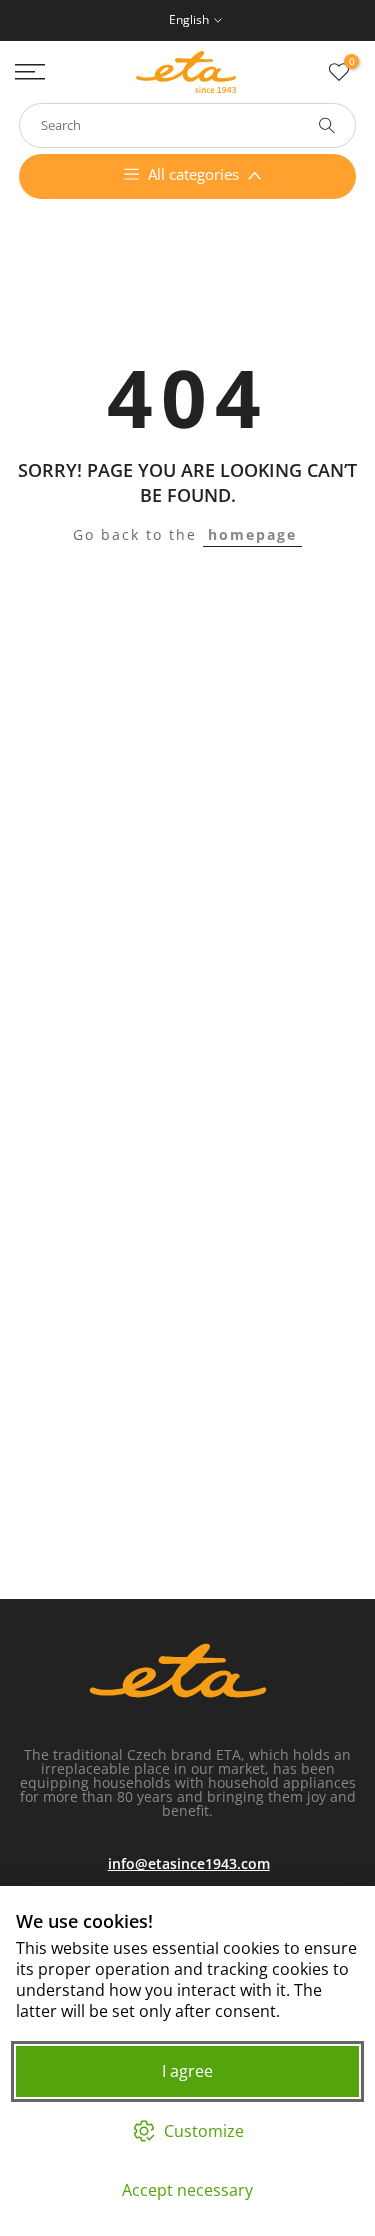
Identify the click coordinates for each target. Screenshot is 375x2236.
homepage (252, 534)
